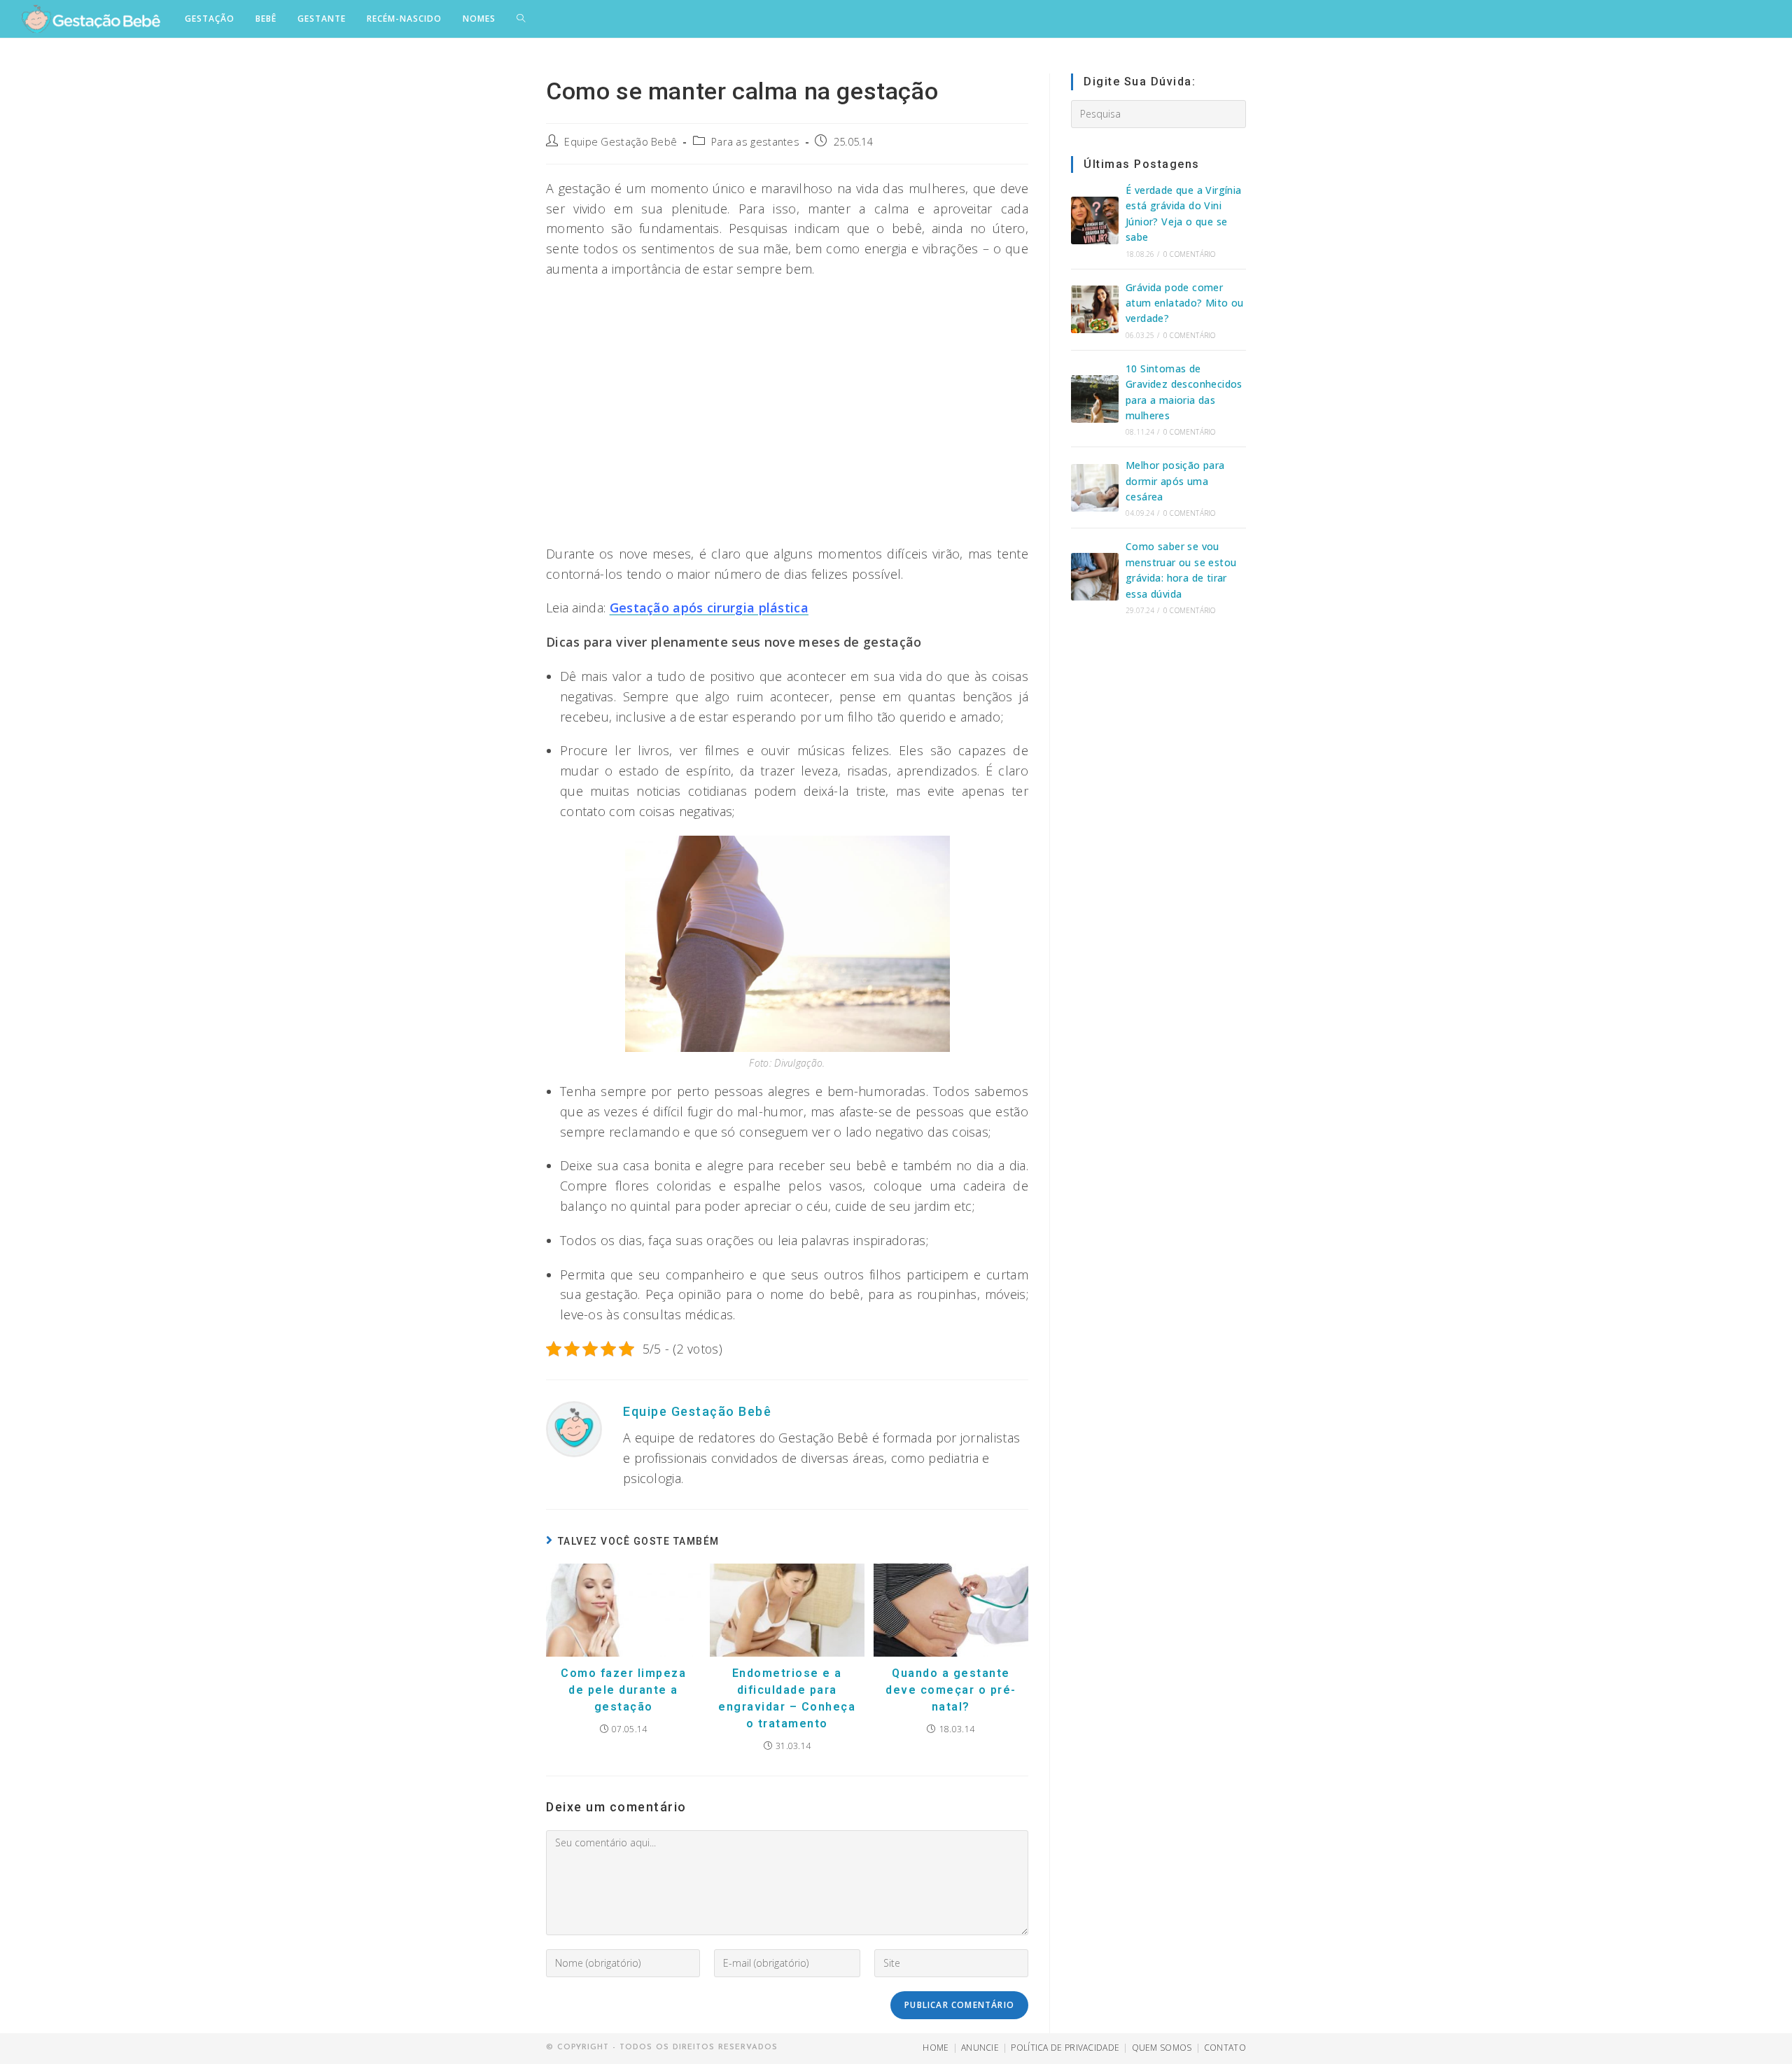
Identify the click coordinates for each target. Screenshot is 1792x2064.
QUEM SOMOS (1162, 2048)
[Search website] (521, 19)
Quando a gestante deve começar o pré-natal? (951, 1690)
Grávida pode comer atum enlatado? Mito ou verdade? (1185, 303)
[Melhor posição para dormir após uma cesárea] (1095, 488)
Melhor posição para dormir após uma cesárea (1175, 481)
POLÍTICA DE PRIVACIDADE (1065, 2048)
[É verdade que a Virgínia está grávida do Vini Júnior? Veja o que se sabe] (1095, 220)
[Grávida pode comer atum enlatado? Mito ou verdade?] (1095, 309)
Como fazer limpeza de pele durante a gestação (623, 1690)
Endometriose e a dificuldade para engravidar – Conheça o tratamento (787, 1698)
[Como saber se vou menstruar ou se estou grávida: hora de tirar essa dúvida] (1095, 577)
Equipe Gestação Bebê (621, 142)
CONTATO (1225, 2048)
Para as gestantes (755, 142)
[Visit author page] (574, 1428)
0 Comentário (1189, 254)
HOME (936, 2048)
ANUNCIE (980, 2048)
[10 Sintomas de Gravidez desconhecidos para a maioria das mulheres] (1095, 399)
